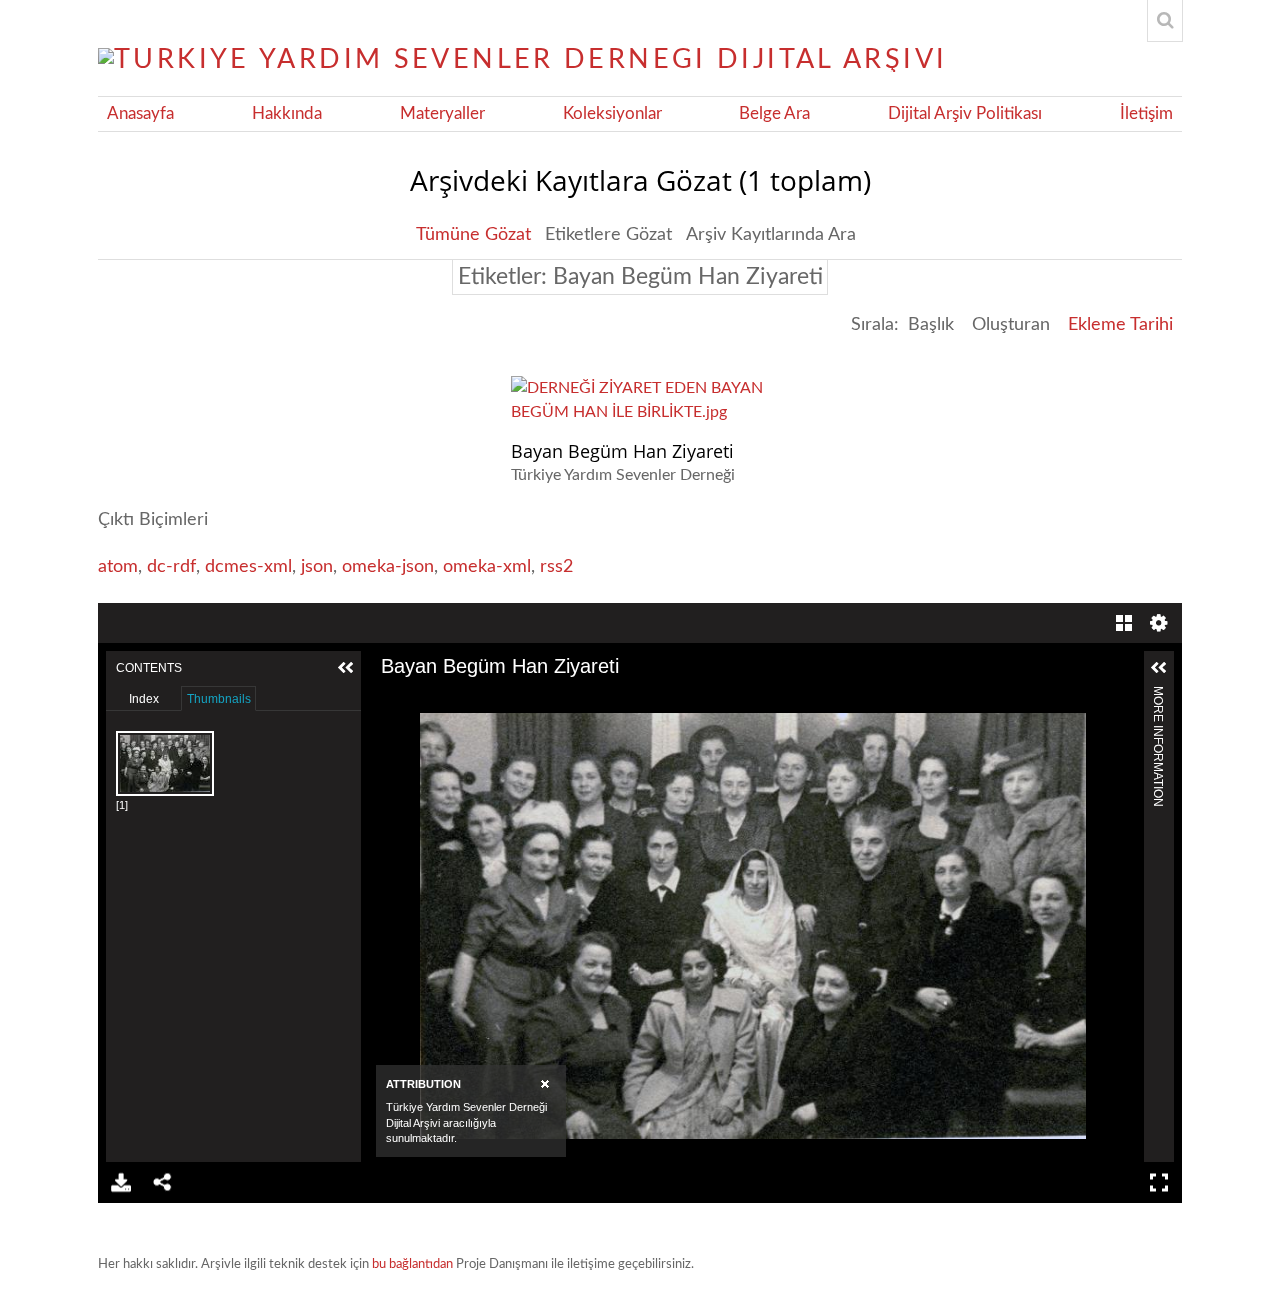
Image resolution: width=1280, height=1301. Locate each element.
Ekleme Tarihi (1120, 325)
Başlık (931, 325)
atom (118, 567)
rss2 (556, 567)
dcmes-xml (248, 567)
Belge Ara (774, 114)
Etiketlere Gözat (608, 235)
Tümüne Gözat (473, 235)
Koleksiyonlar (612, 114)
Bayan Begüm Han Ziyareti (622, 451)
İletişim (1146, 114)
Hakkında (287, 114)
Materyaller (442, 114)
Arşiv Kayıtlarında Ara (771, 235)
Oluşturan (1011, 325)
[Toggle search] (1165, 21)
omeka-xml (487, 567)
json (317, 567)
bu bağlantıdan (412, 1264)
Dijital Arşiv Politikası (965, 114)
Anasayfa (140, 114)
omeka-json (388, 567)
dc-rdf (171, 567)
